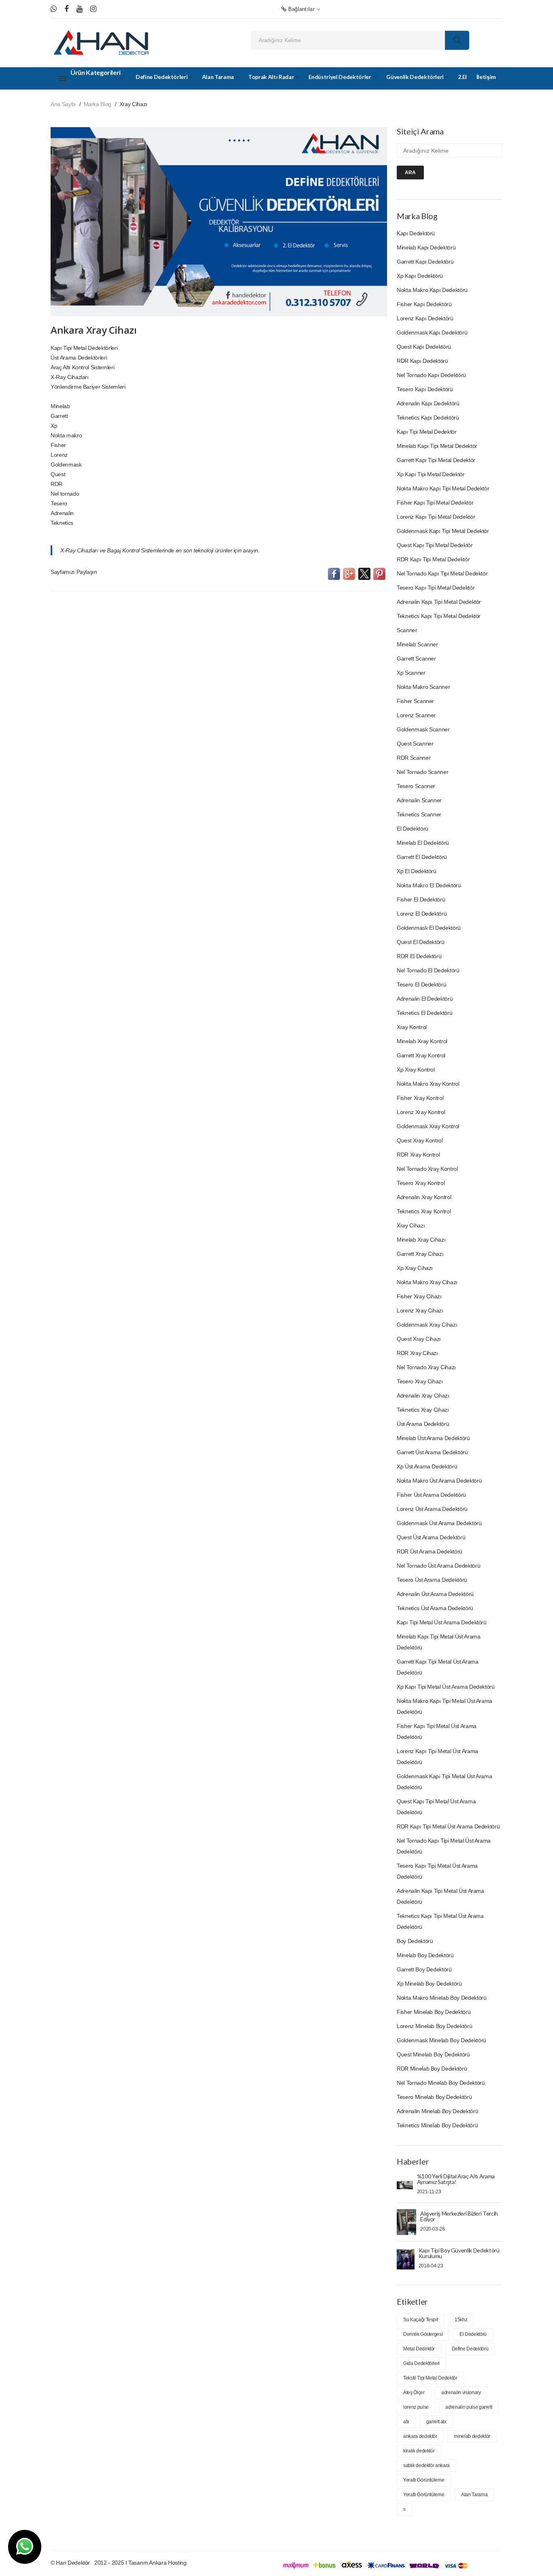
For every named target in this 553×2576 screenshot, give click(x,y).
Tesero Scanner (416, 786)
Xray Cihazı (411, 1225)
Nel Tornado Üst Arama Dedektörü (438, 1566)
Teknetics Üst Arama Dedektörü (435, 1608)
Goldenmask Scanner (423, 729)
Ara (410, 173)
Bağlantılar (300, 9)
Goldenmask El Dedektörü (429, 928)
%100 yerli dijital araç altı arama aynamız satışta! (456, 2179)
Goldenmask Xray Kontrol (428, 1126)
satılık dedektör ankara (426, 2465)
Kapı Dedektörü (416, 233)
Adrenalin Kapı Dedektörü (428, 403)
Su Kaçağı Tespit (420, 2320)
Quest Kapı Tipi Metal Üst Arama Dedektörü (436, 1807)
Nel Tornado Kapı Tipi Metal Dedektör (442, 573)
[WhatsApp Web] (54, 9)
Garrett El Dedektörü (422, 857)
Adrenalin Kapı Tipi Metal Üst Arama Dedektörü (440, 1896)
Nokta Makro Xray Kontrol (428, 1084)
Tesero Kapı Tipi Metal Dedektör (436, 588)
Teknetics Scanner (419, 814)
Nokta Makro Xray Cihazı (427, 1282)
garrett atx (436, 2422)
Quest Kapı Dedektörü (424, 347)
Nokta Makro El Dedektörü (429, 885)
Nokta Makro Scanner (423, 687)
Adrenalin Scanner (419, 800)
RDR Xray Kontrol (418, 1155)
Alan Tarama (474, 2495)
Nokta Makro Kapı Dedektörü (432, 290)
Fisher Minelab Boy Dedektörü (434, 2012)
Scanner (407, 630)
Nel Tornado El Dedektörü (428, 970)
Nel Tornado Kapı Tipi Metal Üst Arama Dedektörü (444, 1846)
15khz (461, 2320)
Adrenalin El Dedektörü (425, 999)
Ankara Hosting (168, 2563)
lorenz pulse (416, 2407)
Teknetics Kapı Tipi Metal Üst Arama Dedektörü (440, 1921)
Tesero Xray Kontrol (421, 1183)
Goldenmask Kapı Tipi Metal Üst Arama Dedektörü (444, 1782)
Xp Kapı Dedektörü (420, 276)
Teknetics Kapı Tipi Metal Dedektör (439, 616)
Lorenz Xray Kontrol (421, 1112)
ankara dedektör (420, 2436)
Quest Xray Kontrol (420, 1140)
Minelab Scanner (417, 644)
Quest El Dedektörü (421, 942)
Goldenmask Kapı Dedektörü (432, 332)
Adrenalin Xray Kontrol (424, 1197)
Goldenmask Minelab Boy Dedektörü (441, 2040)
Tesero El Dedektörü (421, 984)
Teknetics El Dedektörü (424, 1013)
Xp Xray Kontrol (416, 1070)
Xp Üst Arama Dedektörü (427, 1466)
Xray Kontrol (412, 1027)
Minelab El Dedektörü (423, 843)
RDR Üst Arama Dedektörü (430, 1551)
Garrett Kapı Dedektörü (425, 262)
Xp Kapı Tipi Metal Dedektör (431, 474)
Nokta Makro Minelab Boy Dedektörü (441, 1998)
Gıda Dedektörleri (421, 2363)
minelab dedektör (472, 2436)
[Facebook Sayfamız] (66, 9)
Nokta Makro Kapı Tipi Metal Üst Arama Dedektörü (445, 1706)
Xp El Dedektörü (417, 871)
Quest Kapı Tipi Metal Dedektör (435, 545)
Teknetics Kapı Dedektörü (428, 418)
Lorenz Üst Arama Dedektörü (432, 1509)
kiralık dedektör (419, 2451)
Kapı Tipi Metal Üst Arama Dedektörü (442, 1622)
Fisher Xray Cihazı (419, 1296)
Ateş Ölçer (414, 2393)
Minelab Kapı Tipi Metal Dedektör (437, 446)
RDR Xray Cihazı (417, 1353)
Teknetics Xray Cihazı (423, 1410)
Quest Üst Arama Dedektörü (431, 1537)
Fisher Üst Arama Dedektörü (431, 1495)
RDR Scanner (414, 758)
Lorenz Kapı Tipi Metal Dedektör (436, 517)
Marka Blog (98, 104)
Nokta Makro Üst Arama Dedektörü (439, 1481)
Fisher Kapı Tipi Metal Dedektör (435, 503)
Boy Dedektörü (415, 1941)
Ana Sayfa (63, 104)
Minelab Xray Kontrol (422, 1041)
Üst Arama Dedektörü (423, 1424)
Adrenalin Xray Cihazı (423, 1396)
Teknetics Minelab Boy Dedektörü (437, 2125)
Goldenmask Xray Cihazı (427, 1325)
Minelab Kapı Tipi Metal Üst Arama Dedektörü (438, 1642)
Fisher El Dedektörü (421, 899)
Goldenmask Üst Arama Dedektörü (439, 1523)
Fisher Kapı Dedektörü (424, 304)
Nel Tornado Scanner (422, 772)
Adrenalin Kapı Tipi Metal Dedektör (439, 602)
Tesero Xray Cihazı (420, 1381)
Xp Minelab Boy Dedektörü (429, 1984)
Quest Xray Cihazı (419, 1339)
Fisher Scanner (415, 701)
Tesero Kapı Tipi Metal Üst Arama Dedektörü (437, 1871)
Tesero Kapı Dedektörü (425, 389)
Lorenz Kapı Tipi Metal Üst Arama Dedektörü (437, 1757)
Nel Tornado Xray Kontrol (427, 1169)
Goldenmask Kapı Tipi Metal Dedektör (443, 531)
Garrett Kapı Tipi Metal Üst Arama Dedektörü (437, 1667)
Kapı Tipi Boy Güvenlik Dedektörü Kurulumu (459, 2253)
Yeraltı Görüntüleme (424, 2480)
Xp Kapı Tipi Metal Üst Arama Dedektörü (446, 1687)
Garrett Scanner (416, 658)
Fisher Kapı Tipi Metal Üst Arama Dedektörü (437, 1731)
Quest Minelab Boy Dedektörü (433, 2054)
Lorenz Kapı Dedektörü (425, 318)
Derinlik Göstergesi (423, 2334)
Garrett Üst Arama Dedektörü (432, 1452)
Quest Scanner (415, 744)
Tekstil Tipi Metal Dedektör (430, 2378)
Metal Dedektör (419, 2349)
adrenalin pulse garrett (469, 2407)
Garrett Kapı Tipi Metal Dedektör (436, 460)
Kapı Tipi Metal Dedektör (427, 432)
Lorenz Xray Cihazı (420, 1310)
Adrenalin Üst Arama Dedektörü (435, 1594)
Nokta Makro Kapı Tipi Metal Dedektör (443, 488)
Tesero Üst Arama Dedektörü (432, 1580)
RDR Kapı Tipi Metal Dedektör (433, 559)
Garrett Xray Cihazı (420, 1254)
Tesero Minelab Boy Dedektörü (434, 2097)
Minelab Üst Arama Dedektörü (433, 1438)
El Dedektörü (413, 829)
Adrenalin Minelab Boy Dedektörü (437, 2111)
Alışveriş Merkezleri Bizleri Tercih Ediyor (459, 2216)
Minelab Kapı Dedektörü (426, 247)
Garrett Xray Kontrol (421, 1055)
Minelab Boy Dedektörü (425, 1955)
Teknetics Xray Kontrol (424, 1211)
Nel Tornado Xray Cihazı (426, 1367)
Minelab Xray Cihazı (421, 1240)
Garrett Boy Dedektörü (424, 1969)
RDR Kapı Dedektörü (422, 361)
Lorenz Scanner (416, 715)
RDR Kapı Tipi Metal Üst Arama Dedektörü (448, 1826)
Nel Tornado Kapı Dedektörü (431, 375)
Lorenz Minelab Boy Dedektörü (434, 2026)
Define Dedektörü (470, 2349)
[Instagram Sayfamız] (93, 9)
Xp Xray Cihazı (415, 1268)
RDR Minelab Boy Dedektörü (432, 2069)
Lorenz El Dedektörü (422, 914)
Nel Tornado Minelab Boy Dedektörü (441, 2083)
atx (406, 2422)
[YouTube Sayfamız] (80, 9)
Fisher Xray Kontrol (420, 1098)
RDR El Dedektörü (419, 956)
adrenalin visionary (461, 2393)
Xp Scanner (411, 673)
